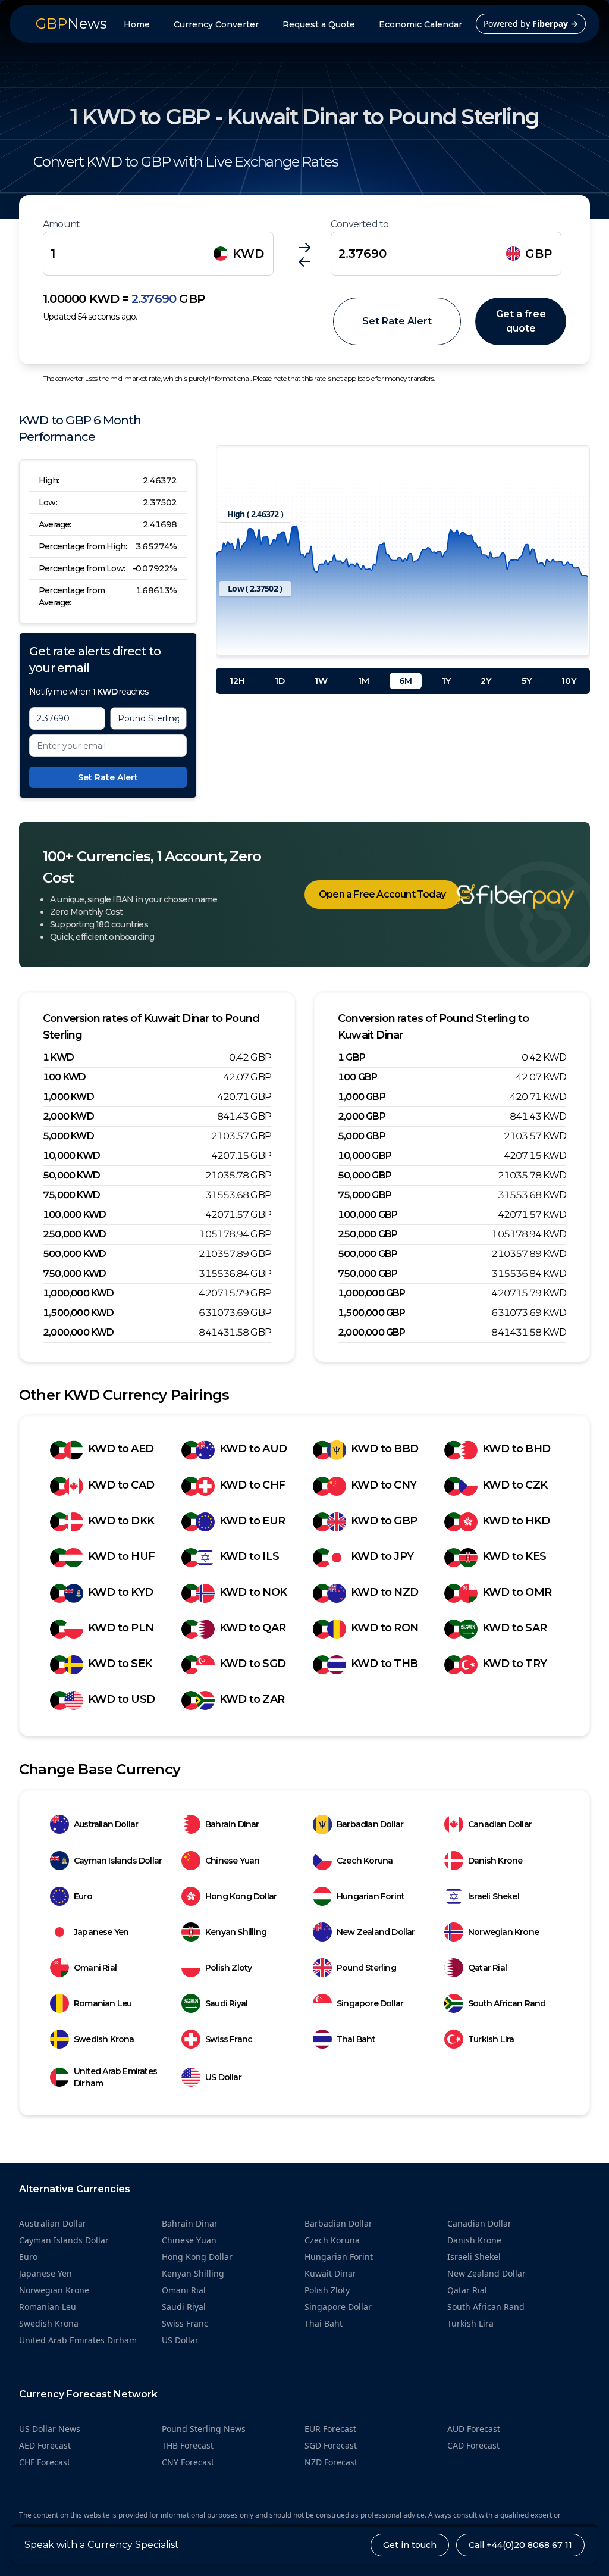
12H (237, 681)
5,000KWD (68, 1136)
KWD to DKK (121, 1521)
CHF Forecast (45, 2462)
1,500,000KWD (79, 1313)
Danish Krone (495, 1861)
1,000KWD (68, 1097)
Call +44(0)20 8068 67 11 (520, 2545)
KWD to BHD (516, 1449)
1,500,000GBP (372, 1313)
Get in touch (410, 2545)
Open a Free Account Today (382, 894)
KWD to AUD (253, 1449)
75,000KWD (71, 1195)
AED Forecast (45, 2445)
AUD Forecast (474, 2429)
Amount (61, 224)
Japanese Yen (101, 1932)
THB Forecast (188, 2445)
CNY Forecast (188, 2462)
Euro (83, 1896)
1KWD (58, 1057)
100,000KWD (74, 1214)
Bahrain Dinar (232, 1824)
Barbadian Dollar (370, 1824)
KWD (248, 254)
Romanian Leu (103, 2003)
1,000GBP (362, 1097)
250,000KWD (74, 1234)
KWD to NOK (253, 1592)
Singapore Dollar (370, 2003)
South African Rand (507, 2003)
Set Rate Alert (397, 321)
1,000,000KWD (79, 1293)
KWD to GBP (384, 1521)
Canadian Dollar (500, 1824)
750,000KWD (74, 1273)
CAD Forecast (473, 2445)
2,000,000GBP (372, 1332)
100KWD (64, 1077)
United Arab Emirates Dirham (115, 2077)
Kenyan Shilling (236, 1932)
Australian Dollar (106, 1824)
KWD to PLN (121, 1628)
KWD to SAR (514, 1628)
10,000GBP (365, 1156)
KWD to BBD (384, 1449)
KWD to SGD (252, 1664)
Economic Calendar (420, 24)
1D (280, 681)
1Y (446, 681)
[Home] (497, 897)
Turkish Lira (491, 2039)
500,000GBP (368, 1254)
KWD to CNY (384, 1485)
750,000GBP (368, 1273)
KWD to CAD (121, 1485)
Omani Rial (95, 1968)
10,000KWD (71, 1156)
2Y (486, 681)
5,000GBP (362, 1136)
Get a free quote (521, 321)
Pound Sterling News (204, 2429)
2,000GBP (362, 1116)
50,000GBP (365, 1175)
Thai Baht (356, 2039)
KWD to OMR (517, 1592)
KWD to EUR (252, 1521)
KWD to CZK (515, 1485)
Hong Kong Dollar (241, 1896)
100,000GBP (368, 1214)
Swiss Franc (229, 2039)
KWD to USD (121, 1699)
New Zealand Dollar (376, 1932)
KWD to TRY (514, 1664)
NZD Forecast (331, 2462)
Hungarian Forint (371, 1896)
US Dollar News (50, 2429)
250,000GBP (368, 1234)
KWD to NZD (384, 1592)
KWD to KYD (120, 1592)
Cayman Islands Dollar (118, 1861)
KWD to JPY (382, 1556)
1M (364, 681)
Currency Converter (216, 24)
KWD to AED (121, 1449)
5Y (527, 681)
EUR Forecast (330, 2429)
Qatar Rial (487, 1968)
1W (321, 681)
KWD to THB (384, 1664)
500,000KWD (74, 1254)
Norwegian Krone (503, 1932)
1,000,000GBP (372, 1293)
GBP (539, 254)
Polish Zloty (228, 1968)
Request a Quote (319, 24)
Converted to (360, 224)
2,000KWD (68, 1116)
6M (406, 681)
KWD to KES (514, 1556)
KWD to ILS (249, 1556)
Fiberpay (555, 24)
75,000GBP (365, 1195)
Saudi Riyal (226, 2003)
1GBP (351, 1057)
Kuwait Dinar (330, 2273)
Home (137, 24)
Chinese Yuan (232, 1861)
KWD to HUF (121, 1556)
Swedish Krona (104, 2039)
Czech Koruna (365, 1861)
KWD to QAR (252, 1628)
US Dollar (223, 2077)
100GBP (357, 1077)
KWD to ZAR (252, 1699)
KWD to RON (384, 1628)
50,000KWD (71, 1175)
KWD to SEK (120, 1664)
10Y (569, 681)
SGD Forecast (331, 2445)
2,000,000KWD (79, 1332)
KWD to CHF (252, 1485)
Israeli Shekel (494, 1896)
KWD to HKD (516, 1521)
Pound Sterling (366, 1968)
